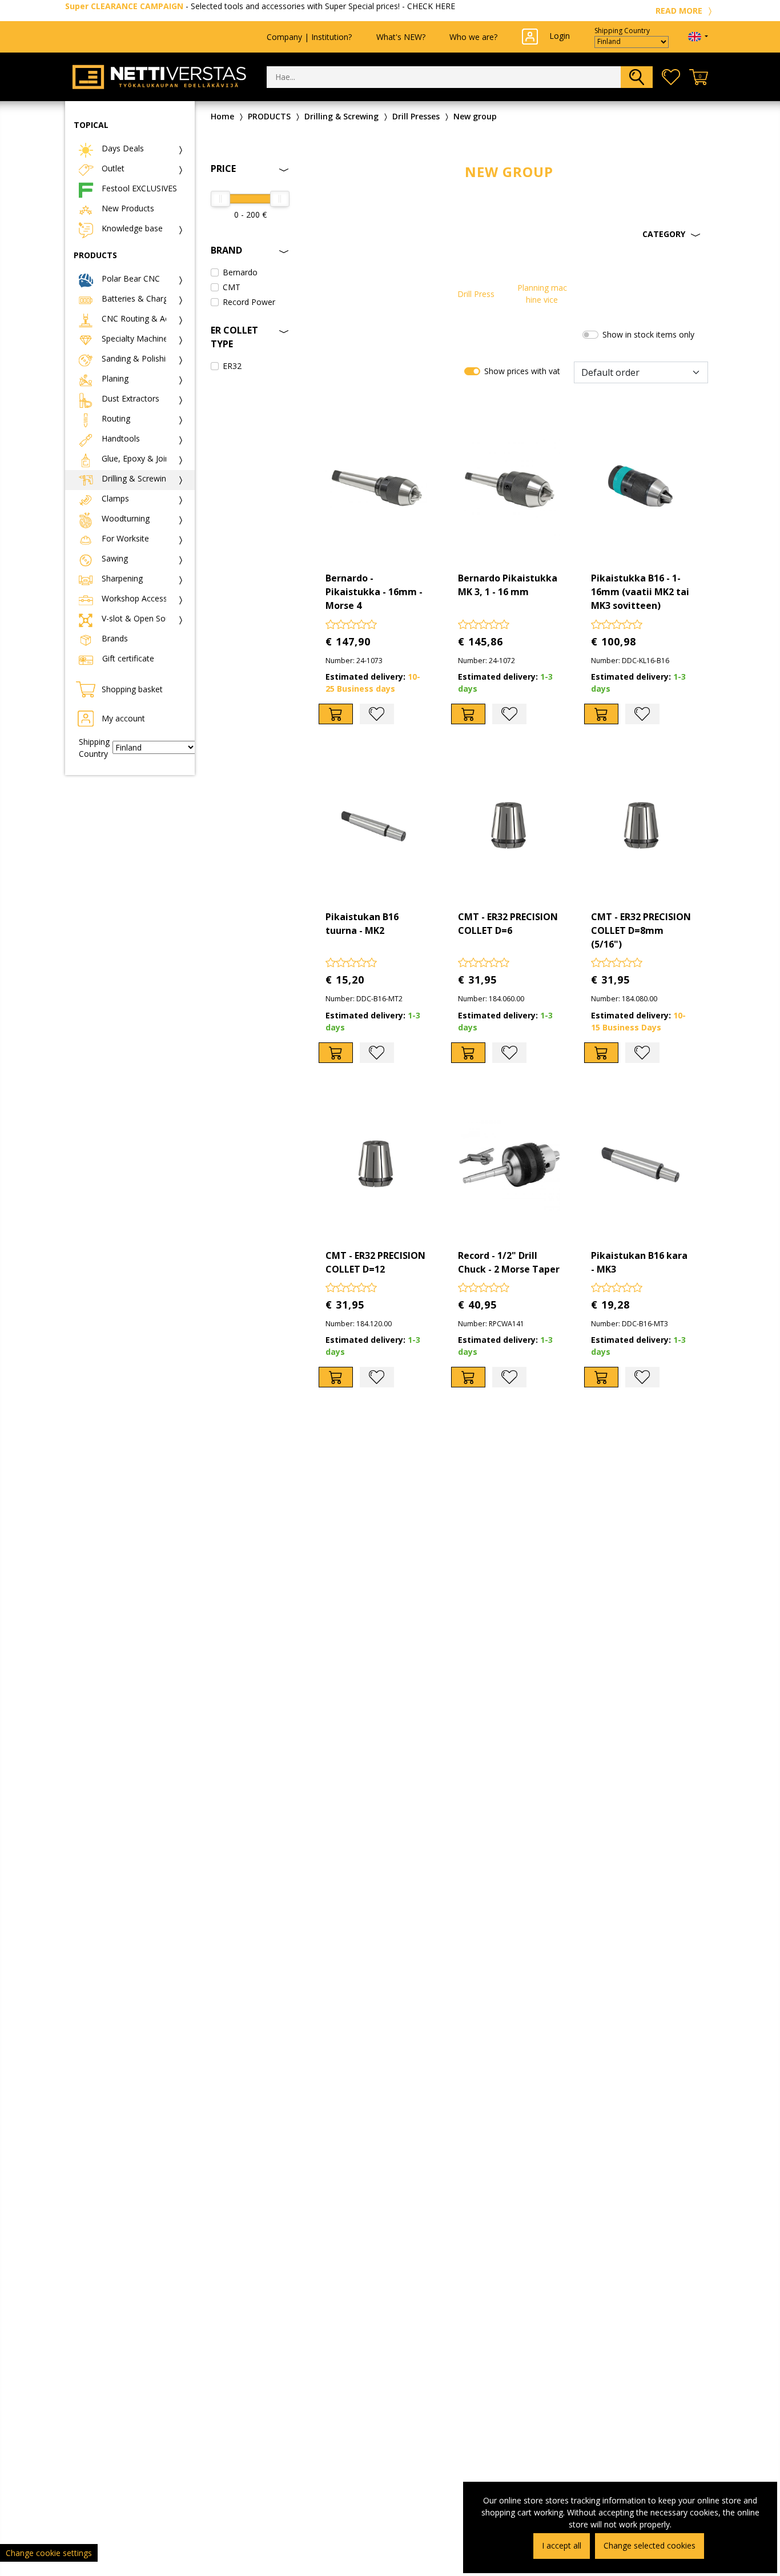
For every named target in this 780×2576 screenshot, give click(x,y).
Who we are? (473, 37)
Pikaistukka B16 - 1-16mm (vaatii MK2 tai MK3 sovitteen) (640, 592)
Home (222, 116)
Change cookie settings (49, 2553)
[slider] (220, 199)
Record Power (249, 302)
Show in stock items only (648, 334)
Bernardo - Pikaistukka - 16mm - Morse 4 (374, 592)
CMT (232, 287)
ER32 (232, 366)
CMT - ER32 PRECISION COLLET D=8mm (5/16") (641, 930)
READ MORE (680, 11)
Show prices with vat (522, 371)
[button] (509, 234)
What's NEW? (401, 37)
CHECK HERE (431, 6)
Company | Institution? (309, 37)
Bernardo (240, 272)
